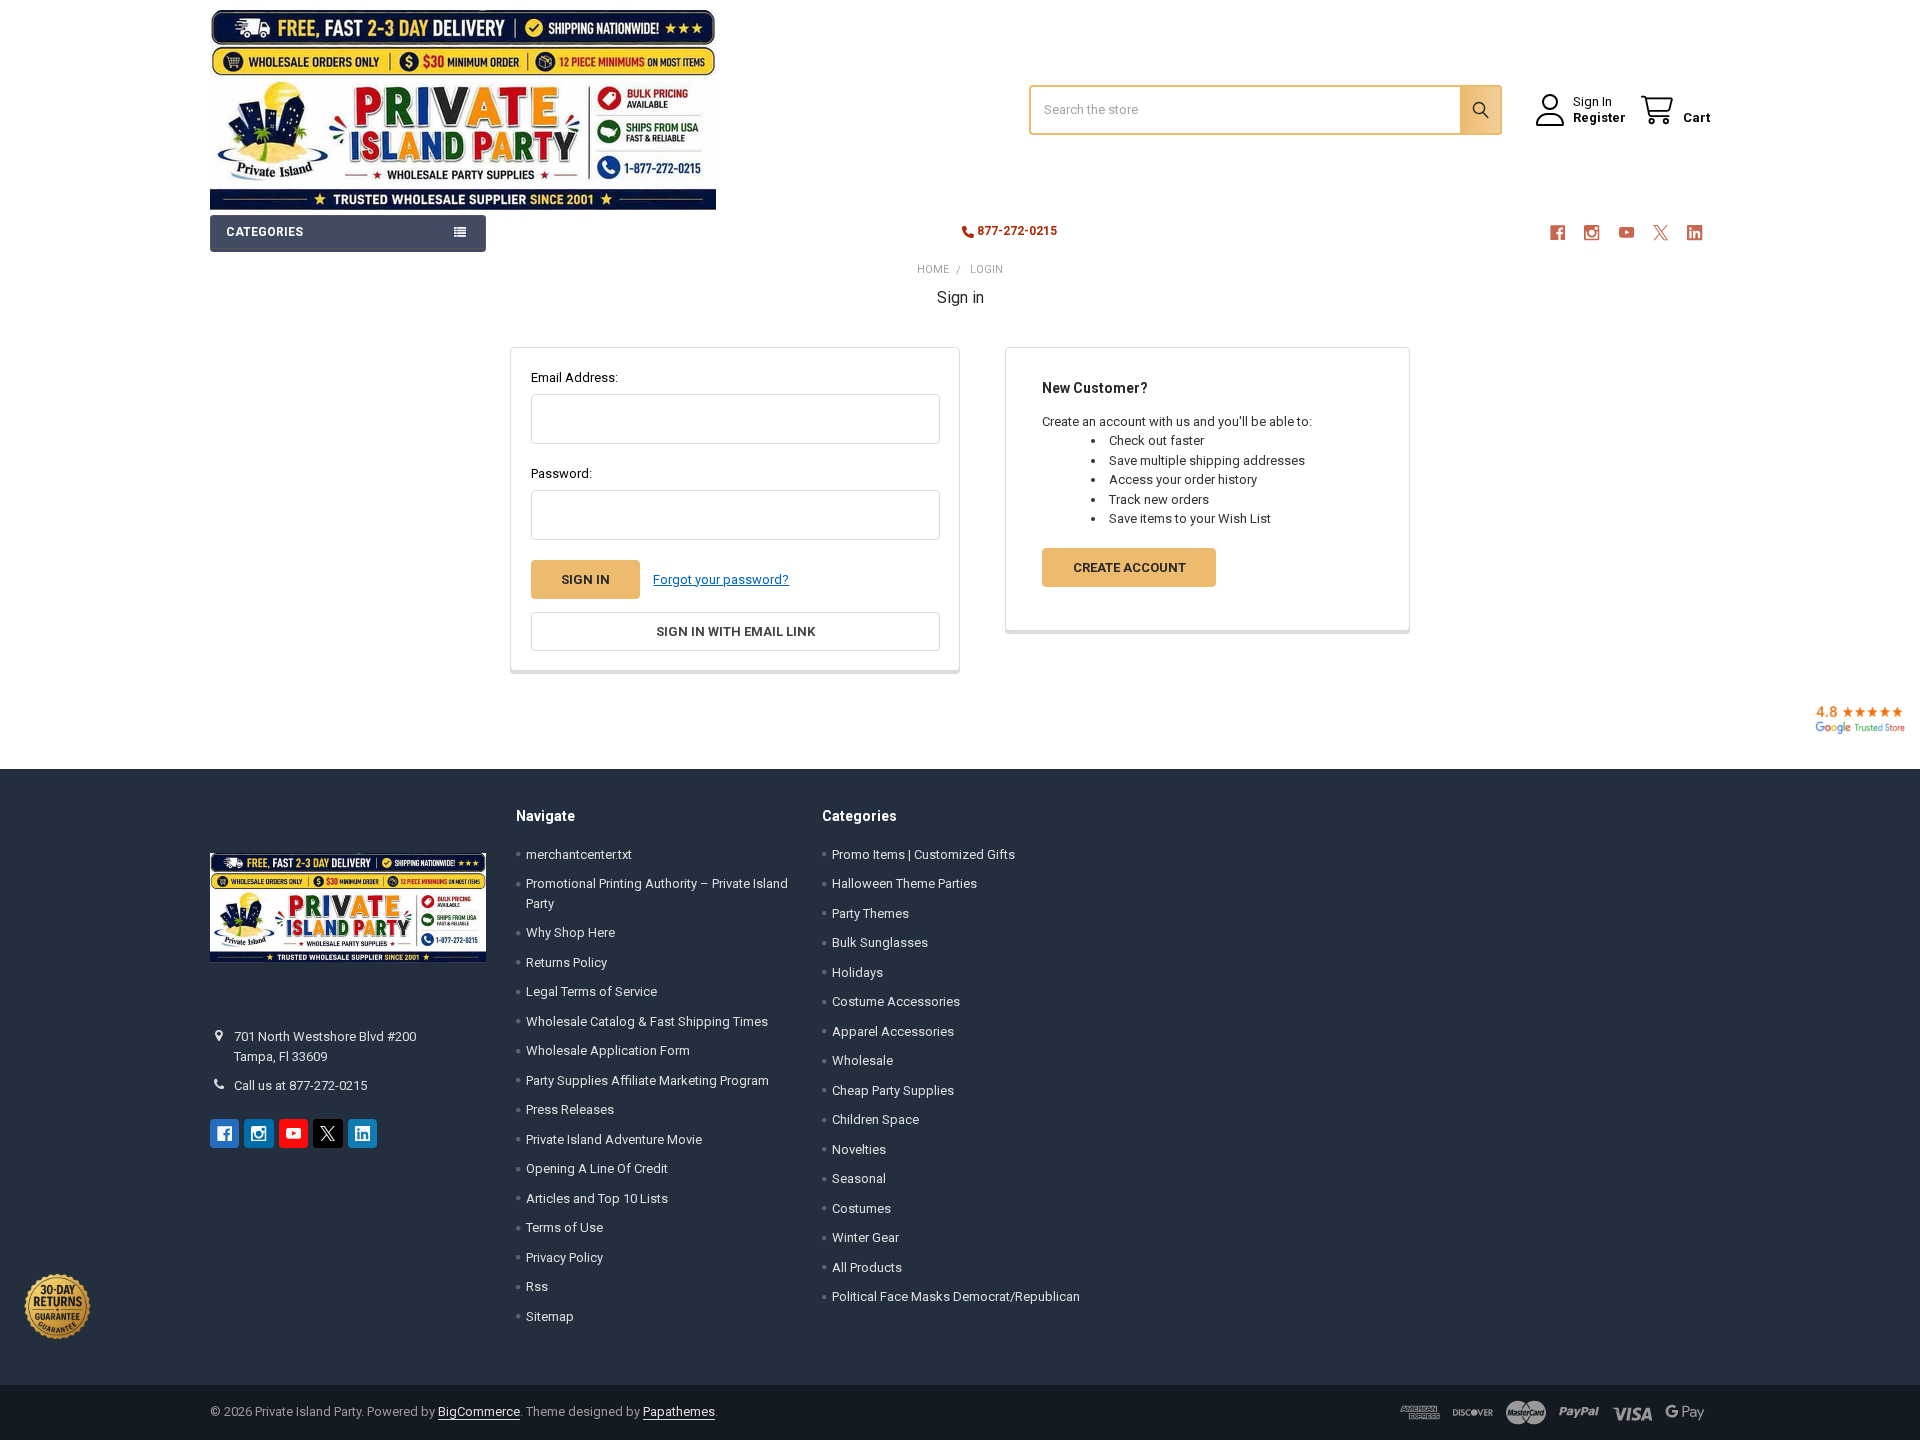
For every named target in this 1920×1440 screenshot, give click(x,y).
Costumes (861, 1208)
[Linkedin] (1695, 232)
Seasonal (859, 1178)
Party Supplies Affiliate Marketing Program (647, 1080)
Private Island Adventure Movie (614, 1139)
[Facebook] (1557, 232)
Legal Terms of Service (591, 991)
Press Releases (570, 1109)
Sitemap (550, 1316)
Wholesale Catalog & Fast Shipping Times (647, 1021)
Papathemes (679, 1411)
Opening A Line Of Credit (597, 1168)
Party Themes (870, 913)
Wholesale (862, 1060)
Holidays (857, 972)
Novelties (859, 1149)
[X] (1660, 232)
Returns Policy (566, 962)
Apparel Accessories (893, 1031)
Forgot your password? (721, 579)
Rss (537, 1286)
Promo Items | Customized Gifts (923, 854)
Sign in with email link (735, 631)
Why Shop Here (570, 932)
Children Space (875, 1119)
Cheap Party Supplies (893, 1090)
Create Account (1129, 567)
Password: (561, 473)
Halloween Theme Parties (904, 883)
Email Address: (574, 377)
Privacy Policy (564, 1257)
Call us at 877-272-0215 (300, 1085)
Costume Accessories (896, 1001)
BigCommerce (479, 1411)
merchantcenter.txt (579, 854)
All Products (867, 1267)
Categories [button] (264, 232)
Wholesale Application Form (608, 1050)
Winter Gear (865, 1237)
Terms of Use (564, 1227)
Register (1599, 117)
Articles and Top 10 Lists (597, 1198)
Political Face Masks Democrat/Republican (956, 1296)
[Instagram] (1591, 232)
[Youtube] (1626, 232)
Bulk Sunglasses (880, 942)
